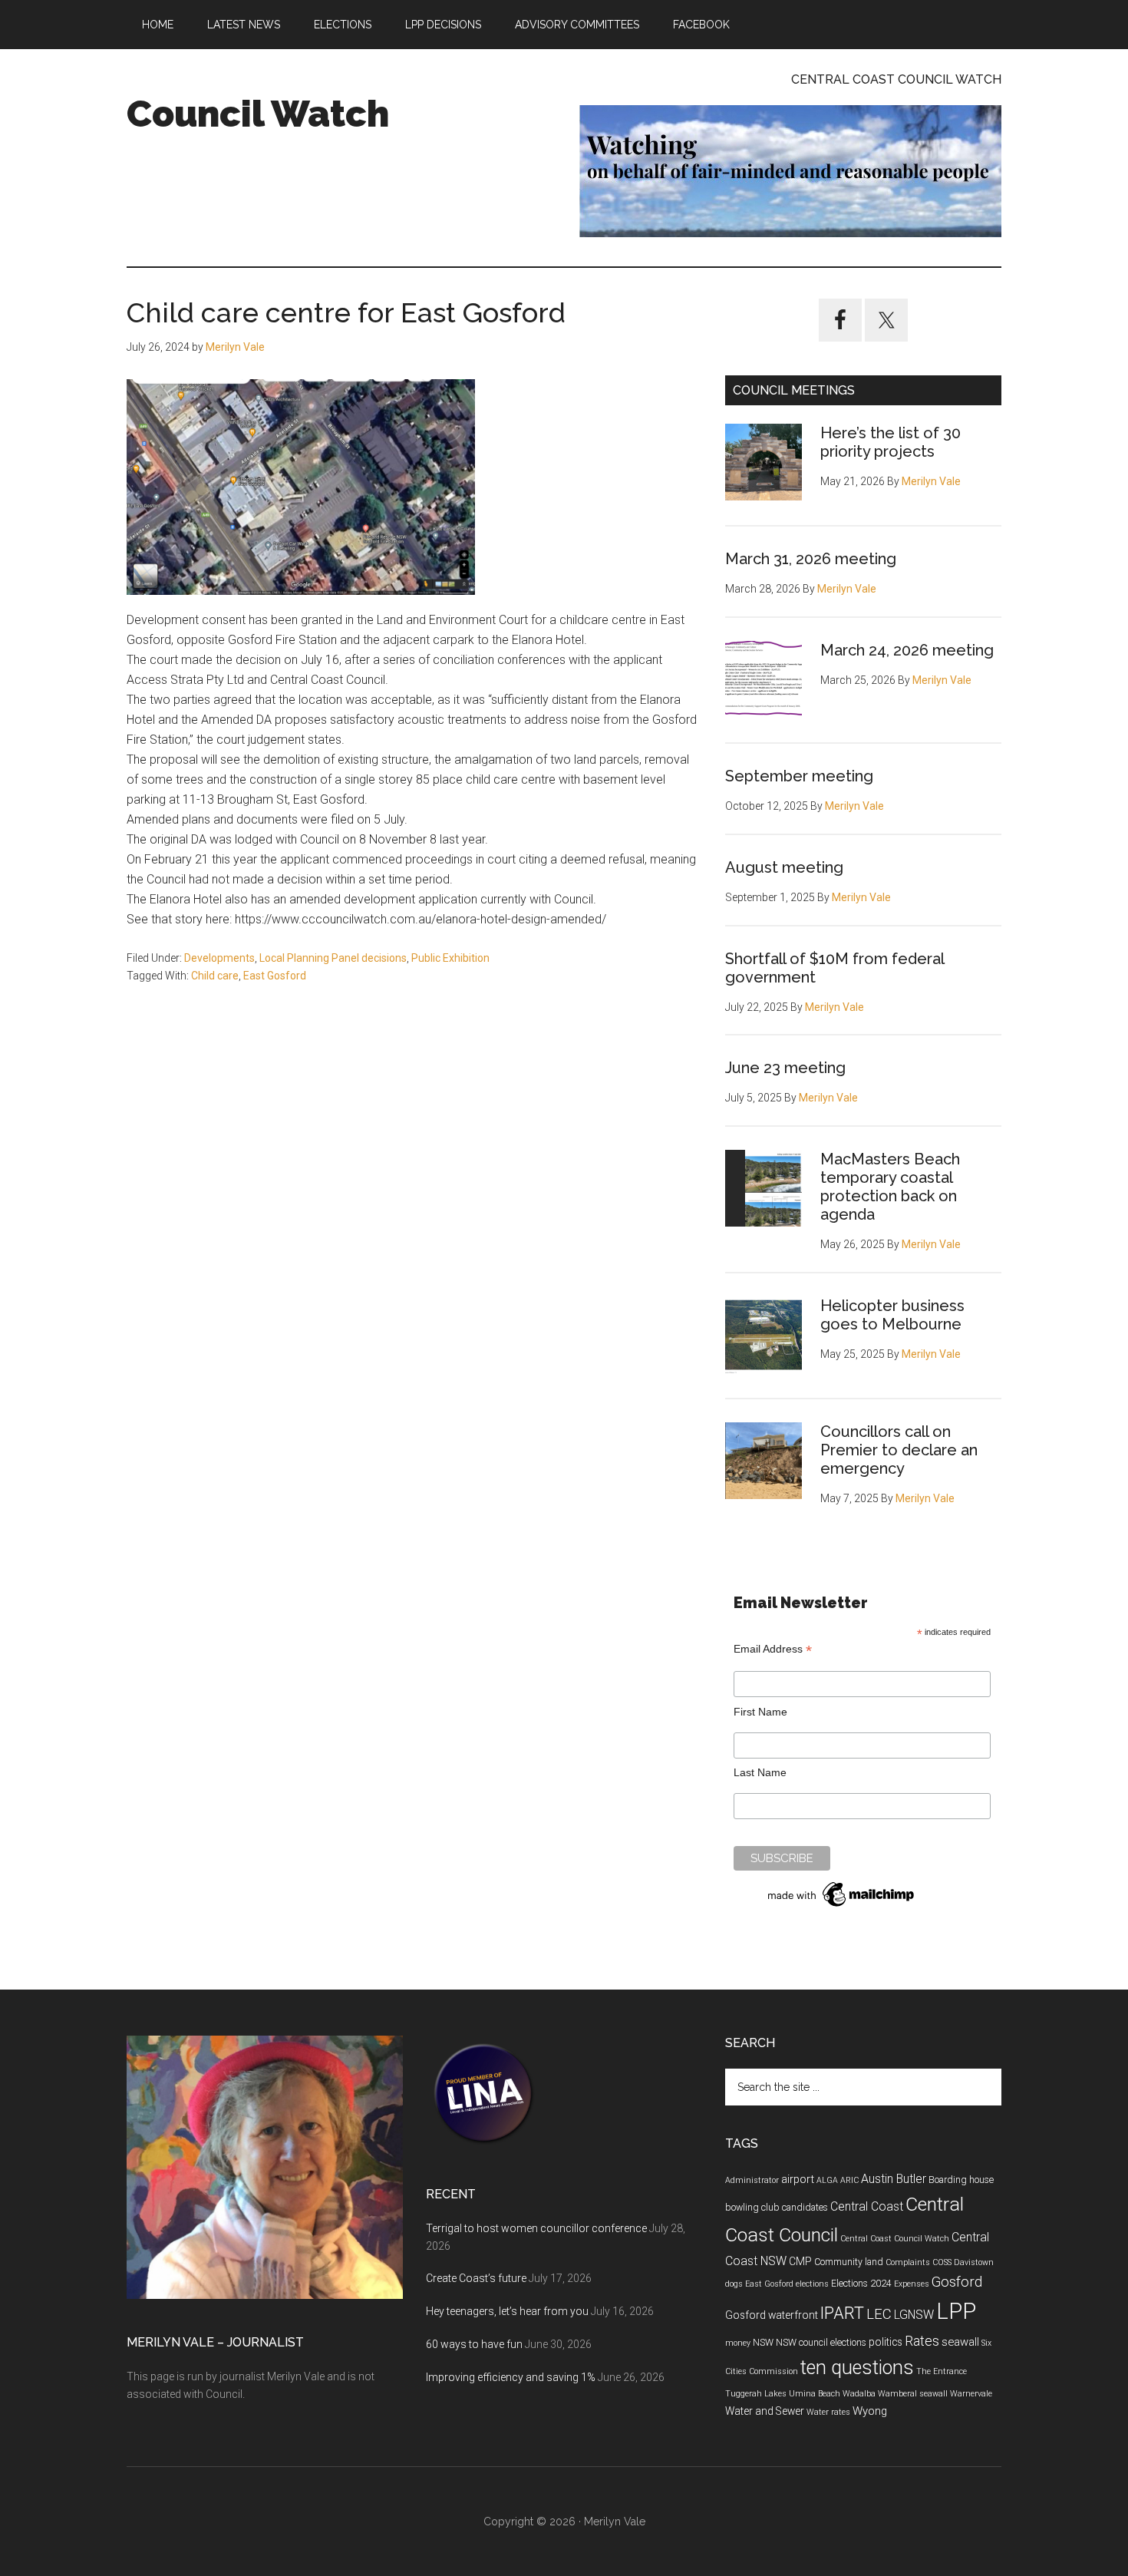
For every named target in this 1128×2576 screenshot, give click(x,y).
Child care (215, 976)
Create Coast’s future (476, 2278)
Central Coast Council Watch (895, 2239)
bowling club (752, 2208)
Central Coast (867, 2206)
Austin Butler (894, 2179)
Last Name (760, 1772)
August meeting (784, 867)
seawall (960, 2342)
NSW (763, 2343)
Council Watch (258, 114)
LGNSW (914, 2315)
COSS (942, 2262)
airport (798, 2179)
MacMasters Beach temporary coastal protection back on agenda (890, 1187)
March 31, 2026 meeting (811, 559)
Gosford (957, 2282)
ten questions (857, 2368)
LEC (879, 2314)
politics (886, 2342)
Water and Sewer (765, 2411)
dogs (734, 2284)
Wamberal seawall (913, 2394)
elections (812, 2284)
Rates (922, 2341)
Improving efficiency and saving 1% (511, 2377)
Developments (219, 958)
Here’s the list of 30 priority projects (891, 442)
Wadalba (859, 2394)
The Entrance (942, 2371)
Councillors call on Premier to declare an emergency (899, 1450)
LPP (956, 2311)
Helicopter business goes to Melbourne (892, 1315)
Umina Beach (815, 2394)
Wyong (870, 2411)
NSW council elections (821, 2343)
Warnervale (971, 2394)
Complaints (908, 2262)
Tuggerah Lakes (756, 2394)
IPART (842, 2313)
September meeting (799, 776)
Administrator (752, 2180)
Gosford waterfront (772, 2315)
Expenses (912, 2284)
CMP (800, 2261)
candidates (805, 2208)
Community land (849, 2262)
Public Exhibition (450, 958)
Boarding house (961, 2180)
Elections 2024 (861, 2284)
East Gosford (275, 976)
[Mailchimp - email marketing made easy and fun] (842, 1907)
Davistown (974, 2262)
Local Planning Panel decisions (333, 958)
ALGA (827, 2180)
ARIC (849, 2180)
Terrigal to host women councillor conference (536, 2228)
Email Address (773, 1649)
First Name (760, 1712)
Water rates (828, 2412)
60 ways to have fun (474, 2344)
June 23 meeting (785, 1068)
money (738, 2343)
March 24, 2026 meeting (907, 650)
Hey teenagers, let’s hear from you (507, 2311)
